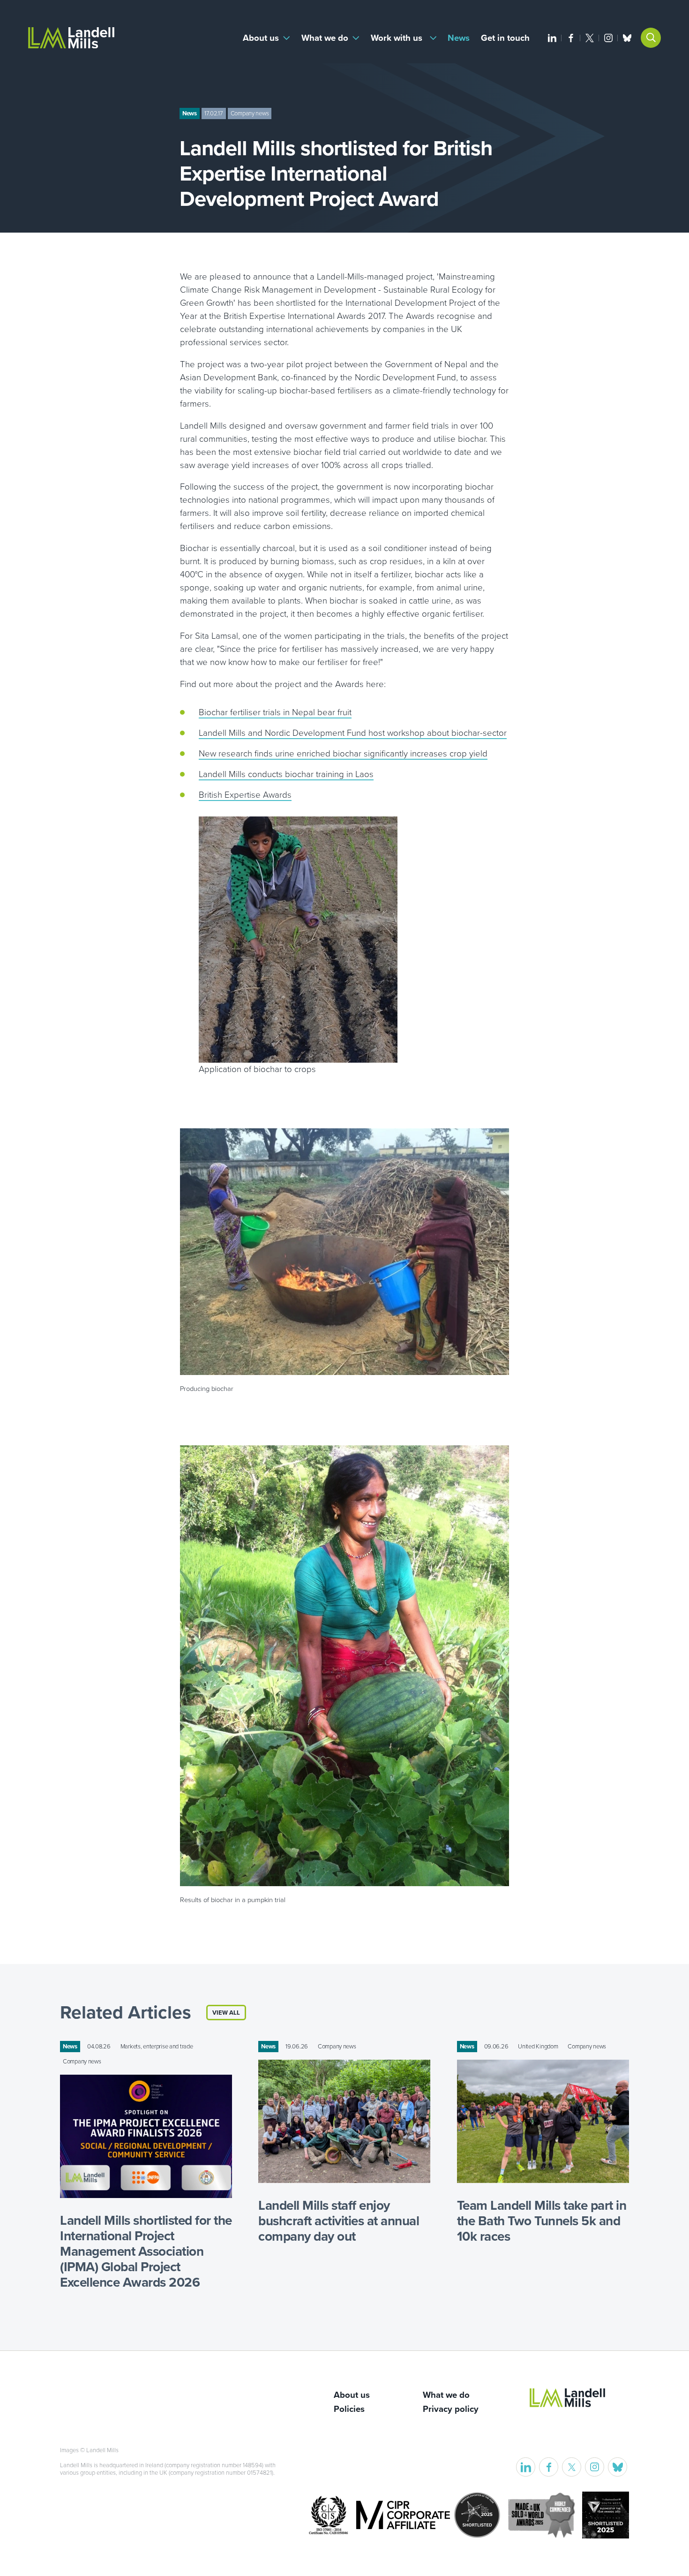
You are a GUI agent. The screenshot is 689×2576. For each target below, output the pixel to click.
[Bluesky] (627, 38)
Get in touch (505, 38)
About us (261, 38)
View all (226, 2013)
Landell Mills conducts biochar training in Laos (286, 774)
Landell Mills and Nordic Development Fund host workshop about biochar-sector (353, 733)
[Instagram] (608, 38)
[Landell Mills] (71, 38)
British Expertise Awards (245, 795)
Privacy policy (451, 2409)
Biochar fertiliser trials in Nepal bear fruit (275, 712)
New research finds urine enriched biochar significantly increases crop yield (343, 754)
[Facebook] (571, 38)
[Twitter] (590, 38)
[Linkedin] (552, 38)
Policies (349, 2409)
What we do (325, 38)
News (459, 38)
